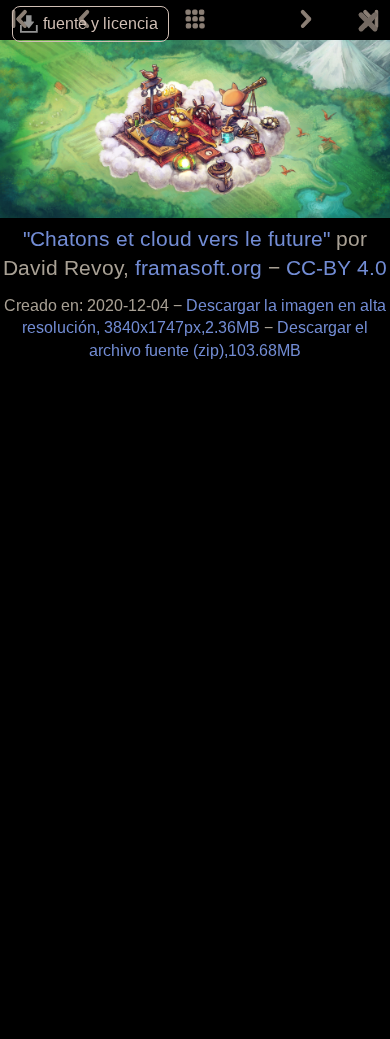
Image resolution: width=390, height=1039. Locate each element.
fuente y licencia (100, 23)
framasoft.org (198, 267)
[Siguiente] (306, 20)
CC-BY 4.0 (336, 267)
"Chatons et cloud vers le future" (176, 238)
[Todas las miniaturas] (195, 20)
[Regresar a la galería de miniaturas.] (368, 25)
